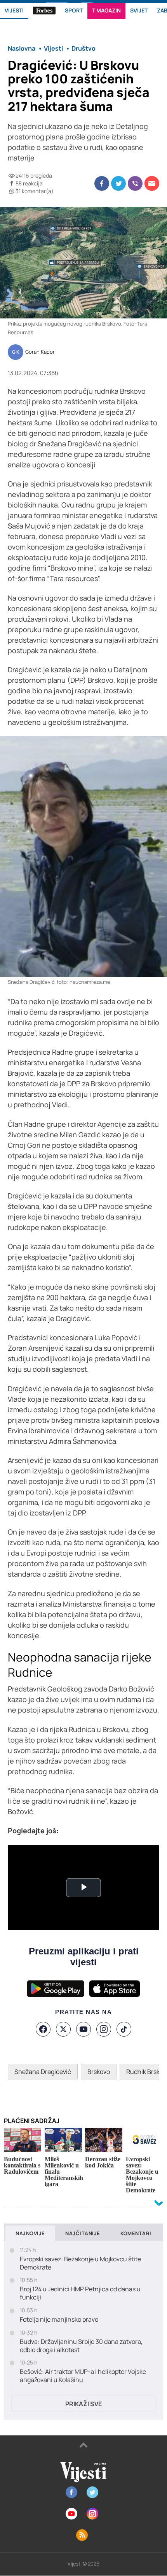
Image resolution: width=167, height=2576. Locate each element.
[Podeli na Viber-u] (135, 183)
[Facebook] (43, 2029)
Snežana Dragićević (43, 2072)
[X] (63, 2029)
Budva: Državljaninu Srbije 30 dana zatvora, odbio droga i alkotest (81, 2346)
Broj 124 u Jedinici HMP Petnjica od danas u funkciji (80, 2293)
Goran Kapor (40, 352)
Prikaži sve (83, 2404)
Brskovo (99, 2072)
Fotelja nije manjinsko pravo (59, 2320)
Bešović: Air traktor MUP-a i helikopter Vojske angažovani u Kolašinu (83, 2376)
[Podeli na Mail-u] (152, 183)
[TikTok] (124, 2029)
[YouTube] (83, 2029)
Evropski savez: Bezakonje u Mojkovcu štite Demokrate (80, 2263)
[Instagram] (104, 2029)
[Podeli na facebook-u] (102, 183)
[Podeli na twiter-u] (118, 183)
